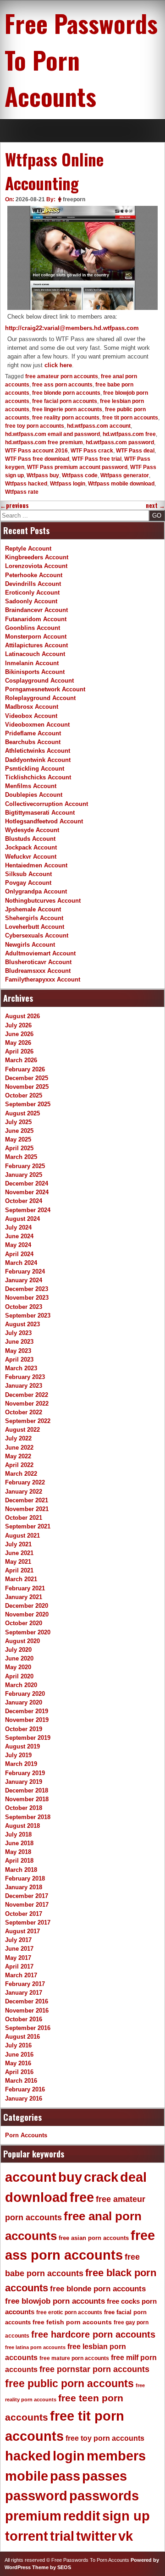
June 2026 (19, 1034)
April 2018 (19, 1861)
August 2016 (22, 2037)
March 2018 (21, 1870)
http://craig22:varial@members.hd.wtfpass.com (72, 328)
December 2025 (27, 1078)
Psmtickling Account (35, 769)
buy (70, 2177)
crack (101, 2177)
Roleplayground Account (40, 698)
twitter (96, 2536)
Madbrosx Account (32, 707)
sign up (126, 2516)
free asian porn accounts (94, 2238)
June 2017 (19, 1949)
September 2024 (28, 1210)
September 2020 (28, 1632)
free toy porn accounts (35, 426)
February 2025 (25, 1166)
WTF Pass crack (92, 451)
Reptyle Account (28, 549)
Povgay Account (28, 883)
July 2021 (18, 1544)
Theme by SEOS (52, 2567)
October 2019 (24, 1729)
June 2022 (19, 1448)
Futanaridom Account (36, 619)
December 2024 (27, 1183)
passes (104, 2476)
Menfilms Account (31, 786)
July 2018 (18, 1834)
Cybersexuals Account (37, 935)
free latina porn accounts (35, 2347)
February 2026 (25, 1069)
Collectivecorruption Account (47, 804)
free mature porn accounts (74, 2358)
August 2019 (22, 1746)
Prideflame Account (33, 733)
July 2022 (18, 1438)
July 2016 (18, 2045)
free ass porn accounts (62, 385)
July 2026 (18, 1025)
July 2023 (18, 1333)
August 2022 (22, 1430)
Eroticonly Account (32, 593)
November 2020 (27, 1614)
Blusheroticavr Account (38, 962)
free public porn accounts (69, 2383)
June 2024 (19, 1236)
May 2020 (18, 1667)
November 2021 (27, 1509)
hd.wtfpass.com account (99, 426)
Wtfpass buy (43, 475)
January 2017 (24, 1993)
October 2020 (24, 1623)
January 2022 (24, 1492)
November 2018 (27, 1799)
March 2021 (21, 1579)
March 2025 (21, 1157)
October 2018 (24, 1808)
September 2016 (28, 2028)
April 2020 (19, 1676)
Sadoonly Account (31, 601)
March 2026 (21, 1060)
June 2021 (19, 1553)
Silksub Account (28, 874)
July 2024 (18, 1227)
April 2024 (19, 1254)
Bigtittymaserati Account (40, 813)
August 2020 (22, 1641)
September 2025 (28, 1104)
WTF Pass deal (135, 451)
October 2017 (24, 1914)
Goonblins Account (33, 628)
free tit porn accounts (130, 418)
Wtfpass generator (125, 475)
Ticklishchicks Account (38, 777)
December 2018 (27, 1790)
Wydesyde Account (32, 830)
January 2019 (24, 1782)
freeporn (74, 199)
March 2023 (21, 1368)
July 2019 (18, 1755)
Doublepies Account (34, 795)
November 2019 (27, 1720)
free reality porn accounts (66, 418)
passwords (104, 2496)
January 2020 (24, 1702)
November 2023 (27, 1298)
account (31, 2177)
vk (126, 2536)
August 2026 (22, 1016)
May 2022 (18, 1456)
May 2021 (18, 1562)
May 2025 (18, 1139)
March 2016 (21, 2081)
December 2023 (27, 1289)
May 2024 (18, 1245)
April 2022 (19, 1465)
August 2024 (22, 1219)
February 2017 (25, 1984)
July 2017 (18, 1940)
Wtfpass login (68, 484)
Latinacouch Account (35, 654)
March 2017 (21, 1975)
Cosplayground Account (39, 681)
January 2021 (24, 1597)
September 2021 (28, 1526)
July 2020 (18, 1650)
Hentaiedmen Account (36, 865)
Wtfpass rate (22, 492)
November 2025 (27, 1087)
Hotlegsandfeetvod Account (44, 821)
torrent (27, 2536)
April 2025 (19, 1148)
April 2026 (19, 1051)
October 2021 (24, 1518)
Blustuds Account (30, 839)
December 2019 (27, 1711)
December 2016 (27, 2001)
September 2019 (28, 1738)
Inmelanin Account (32, 663)
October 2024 (24, 1201)
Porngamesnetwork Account (45, 689)
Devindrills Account (33, 584)
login (69, 2456)
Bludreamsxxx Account (38, 971)
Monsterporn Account (36, 637)
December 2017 (27, 1896)
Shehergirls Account (34, 918)
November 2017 (27, 1905)
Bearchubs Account (33, 742)
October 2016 (24, 2019)
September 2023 (28, 1316)
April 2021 (19, 1570)
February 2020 (25, 1694)
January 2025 (24, 1175)
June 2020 (19, 1658)
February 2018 (25, 1878)
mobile (27, 2476)
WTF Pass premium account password (77, 467)
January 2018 (24, 1887)
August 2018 (22, 1826)
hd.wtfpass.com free (129, 434)
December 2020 (27, 1606)
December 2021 (27, 1500)
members (116, 2456)
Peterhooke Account (34, 575)
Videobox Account (31, 716)
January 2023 (24, 1386)
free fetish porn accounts (72, 2322)
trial (62, 2536)
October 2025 (24, 1095)
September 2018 (28, 1817)
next (155, 505)
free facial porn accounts (65, 401)
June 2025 (19, 1131)
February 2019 (25, 1773)
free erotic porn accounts (69, 2312)
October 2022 (24, 1412)
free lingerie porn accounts (67, 409)
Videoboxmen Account (37, 725)
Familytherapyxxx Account (43, 979)
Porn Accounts (26, 2135)
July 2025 (18, 1122)
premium (33, 2516)
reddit (82, 2516)
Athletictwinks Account (38, 751)
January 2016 (24, 2099)
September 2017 (28, 1922)
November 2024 (27, 1192)
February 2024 (25, 1271)
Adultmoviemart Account (40, 953)
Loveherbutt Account (35, 927)
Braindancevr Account (36, 610)
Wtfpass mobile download (121, 484)
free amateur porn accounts (62, 376)
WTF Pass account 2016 (36, 451)
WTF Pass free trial (97, 459)
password (36, 2496)
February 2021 (25, 1588)
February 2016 (25, 2089)
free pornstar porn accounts (94, 2369)
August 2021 (22, 1536)
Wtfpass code (80, 475)
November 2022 (27, 1404)
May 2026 (18, 1043)
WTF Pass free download (37, 459)
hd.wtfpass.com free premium (44, 442)
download (36, 2197)
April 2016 (19, 2072)
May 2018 (18, 1852)
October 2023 (24, 1307)
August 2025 (22, 1113)
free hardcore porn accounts (93, 2334)
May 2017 (18, 1958)
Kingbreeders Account (37, 557)
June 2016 (19, 2055)
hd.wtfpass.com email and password (52, 434)
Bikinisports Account (35, 672)
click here (58, 365)
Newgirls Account (30, 945)
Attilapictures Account (36, 645)
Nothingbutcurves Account (43, 901)
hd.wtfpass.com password (120, 442)
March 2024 (21, 1263)
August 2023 (22, 1324)
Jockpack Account (31, 847)
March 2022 (21, 1474)
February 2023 (25, 1377)
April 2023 (19, 1360)
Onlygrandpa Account (36, 891)
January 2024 (24, 1280)
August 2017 (22, 1931)
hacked (28, 2456)
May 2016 (18, 2063)
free (82, 2197)
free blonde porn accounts (66, 393)
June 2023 (19, 1342)
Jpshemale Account (33, 909)
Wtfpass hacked (26, 484)
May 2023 (18, 1351)
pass (65, 2476)
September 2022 (28, 1421)
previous (14, 505)
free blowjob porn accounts (55, 2301)
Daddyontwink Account (38, 760)
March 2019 (21, 1764)
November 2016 (27, 2011)
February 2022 (25, 1482)
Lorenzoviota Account (36, 566)
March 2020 (21, 1685)
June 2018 (19, 1843)
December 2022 (27, 1395)
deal (133, 2177)
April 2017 (19, 1966)
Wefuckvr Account (31, 857)
